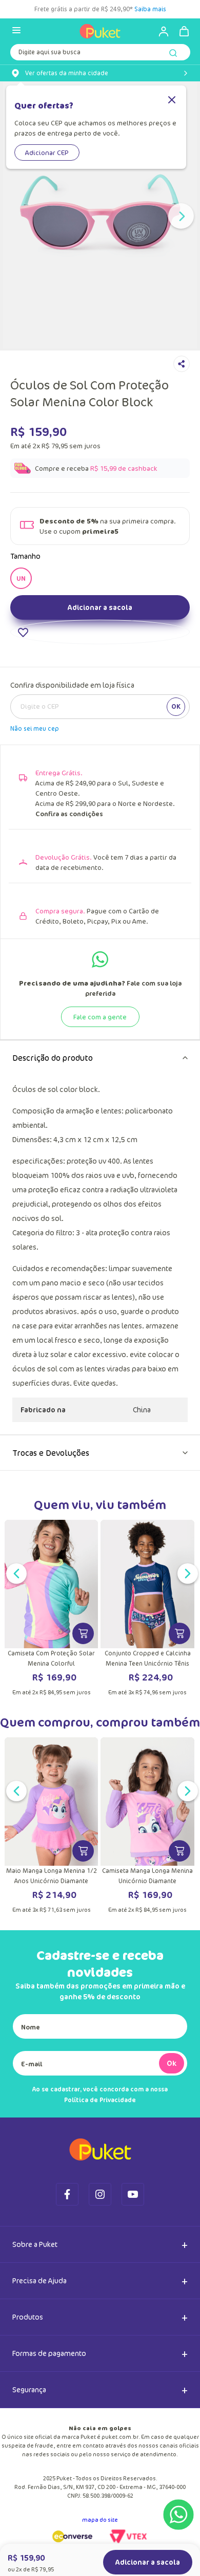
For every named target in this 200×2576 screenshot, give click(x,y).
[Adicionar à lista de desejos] (100, 632)
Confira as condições (69, 814)
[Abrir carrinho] (184, 31)
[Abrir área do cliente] (159, 31)
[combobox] (100, 54)
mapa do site (100, 2519)
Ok (172, 2063)
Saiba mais (150, 9)
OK (176, 706)
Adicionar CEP (47, 152)
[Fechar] (172, 101)
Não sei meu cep (35, 728)
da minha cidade (67, 73)
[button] (21, 578)
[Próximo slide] (181, 216)
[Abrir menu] (16, 31)
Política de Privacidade (100, 2100)
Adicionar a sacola (100, 607)
